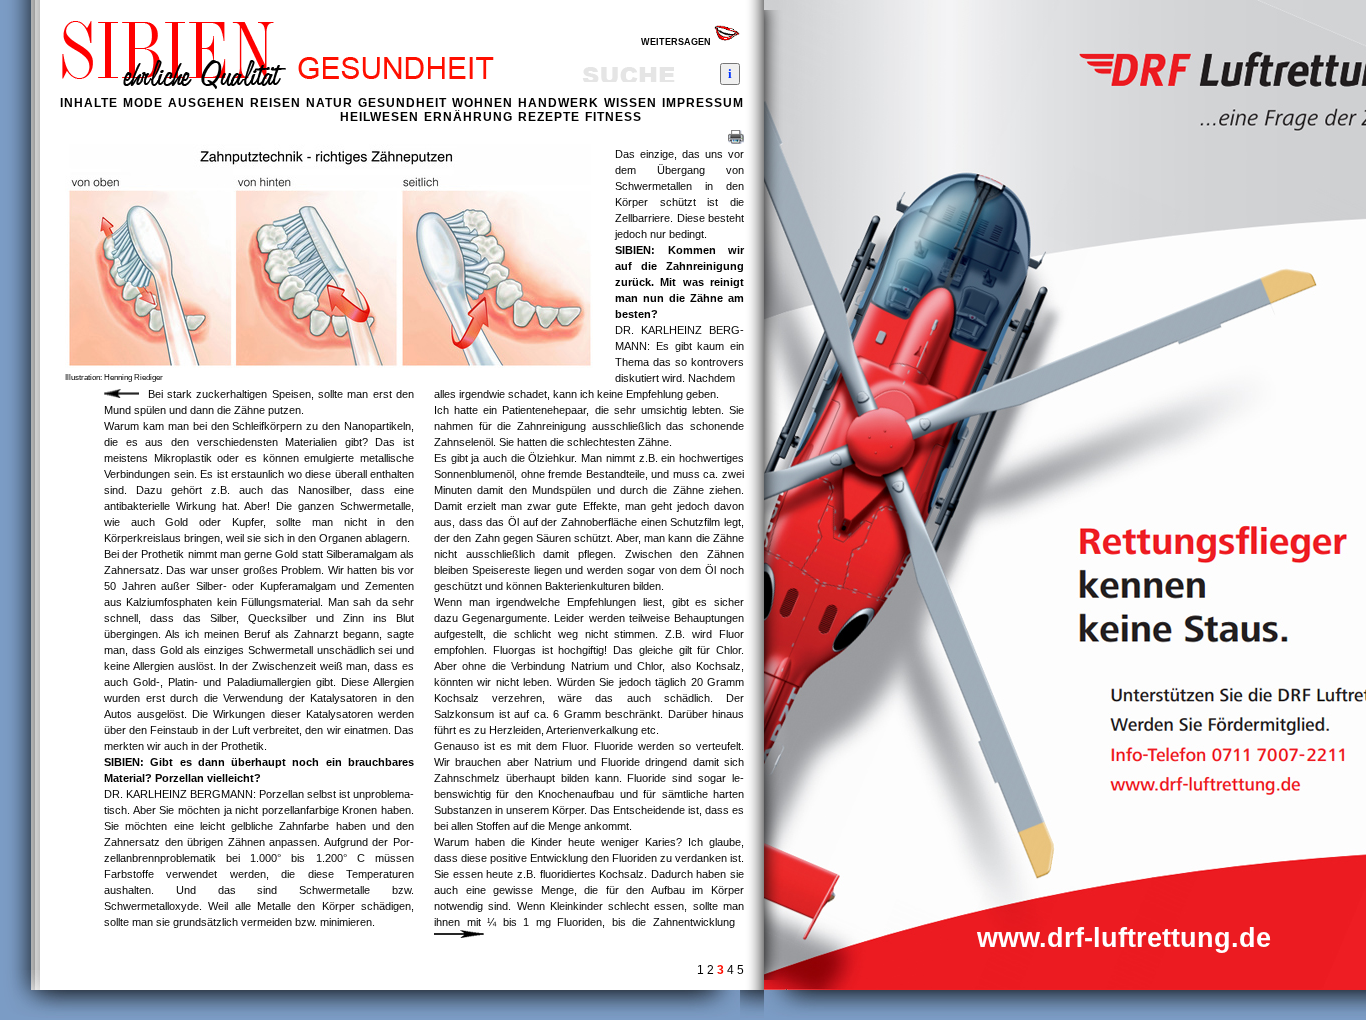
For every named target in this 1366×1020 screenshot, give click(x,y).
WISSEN (630, 103)
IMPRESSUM (703, 103)
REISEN (275, 103)
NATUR (329, 103)
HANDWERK (558, 103)
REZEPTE (549, 117)
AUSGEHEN (206, 103)
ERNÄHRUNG (468, 117)
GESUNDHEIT (402, 103)
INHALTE (89, 103)
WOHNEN (482, 103)
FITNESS (613, 117)
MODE (143, 103)
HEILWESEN (379, 117)
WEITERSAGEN (677, 42)
